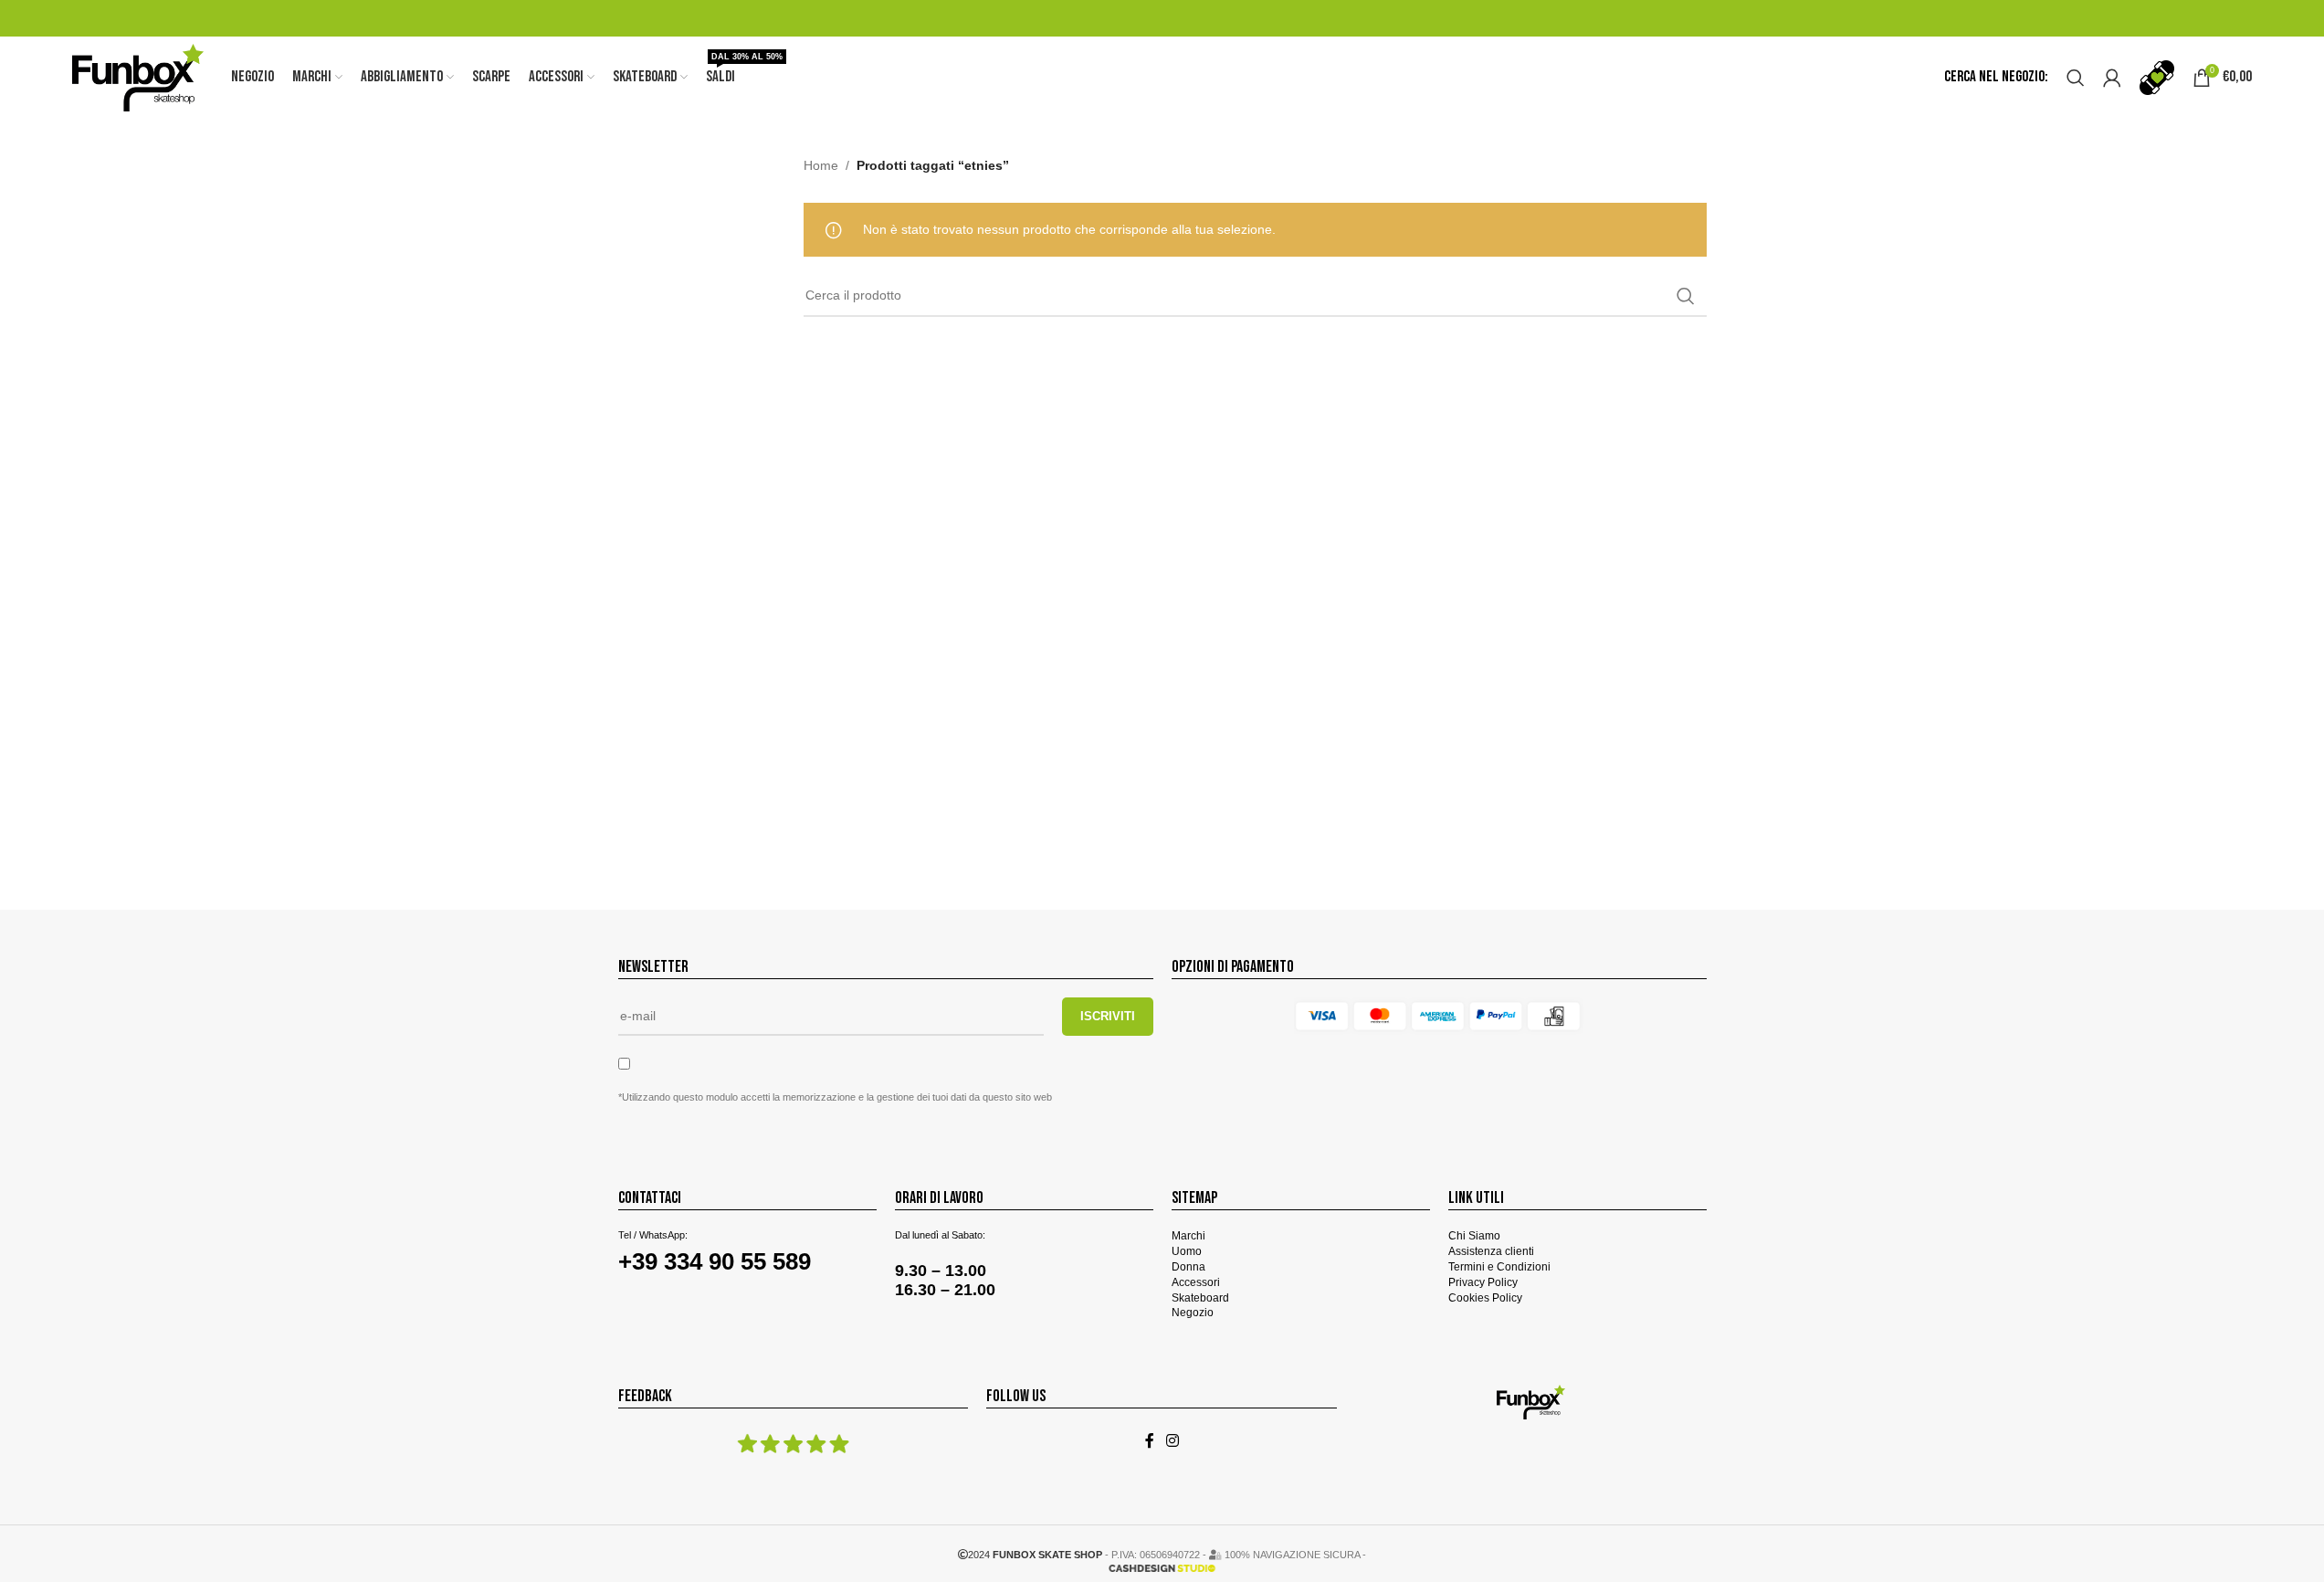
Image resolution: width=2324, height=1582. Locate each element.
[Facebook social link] (1150, 1441)
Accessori (1196, 1282)
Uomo (1187, 1251)
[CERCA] (1686, 296)
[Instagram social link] (1173, 1441)
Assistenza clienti (1491, 1251)
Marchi (1188, 1236)
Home (821, 165)
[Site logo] (138, 77)
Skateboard (1200, 1298)
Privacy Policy (1483, 1282)
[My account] (2112, 78)
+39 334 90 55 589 (715, 1261)
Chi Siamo (1474, 1236)
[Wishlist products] (2157, 78)
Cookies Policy (1485, 1298)
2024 (1035, 1555)
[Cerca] (2076, 78)
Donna (1188, 1267)
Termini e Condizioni (1499, 1267)
